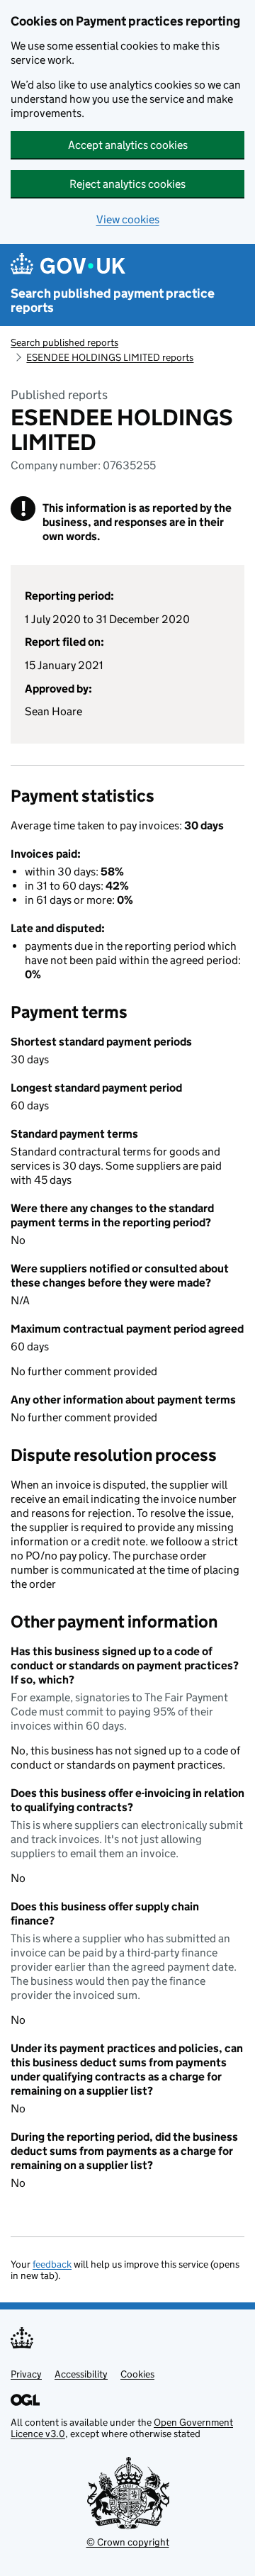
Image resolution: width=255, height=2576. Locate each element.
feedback (52, 2264)
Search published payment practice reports (113, 301)
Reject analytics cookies (127, 184)
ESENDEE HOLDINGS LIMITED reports (110, 357)
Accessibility (81, 2374)
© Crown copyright (128, 2542)
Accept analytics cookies (128, 145)
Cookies (137, 2374)
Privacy (26, 2374)
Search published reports (64, 342)
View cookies (128, 219)
